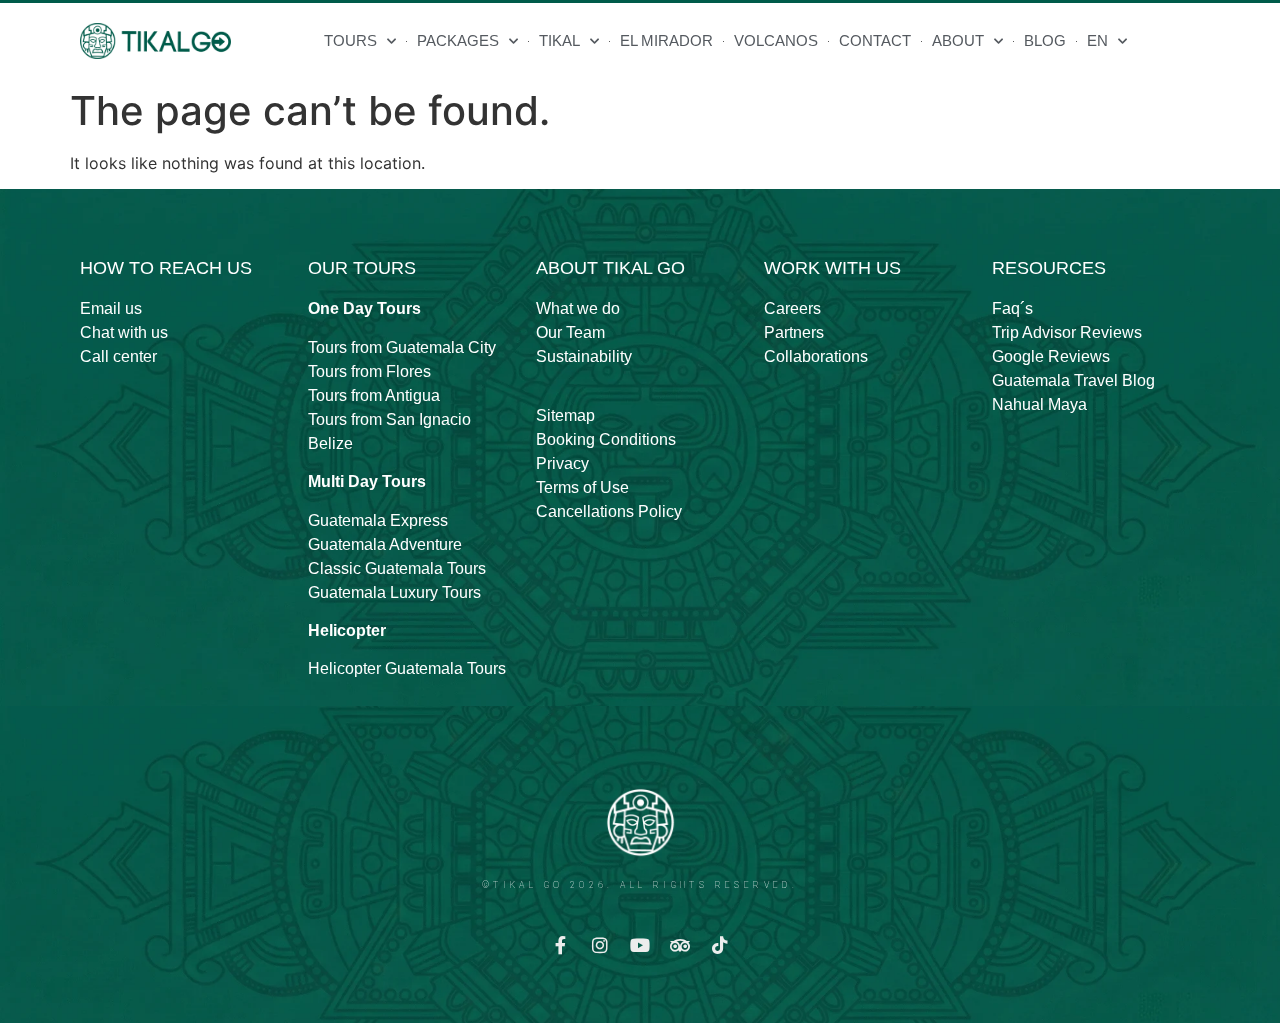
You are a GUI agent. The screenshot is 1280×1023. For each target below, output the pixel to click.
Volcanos (776, 40)
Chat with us (124, 332)
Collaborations (816, 356)
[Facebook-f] (560, 945)
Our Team (570, 332)
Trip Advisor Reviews (1067, 332)
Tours (350, 40)
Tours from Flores (369, 371)
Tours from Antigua (374, 395)
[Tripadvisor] (680, 945)
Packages (458, 40)
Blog (1045, 40)
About (958, 40)
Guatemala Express (378, 520)
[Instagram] (600, 945)
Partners (794, 332)
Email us (111, 308)
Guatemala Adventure (385, 544)
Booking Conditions (606, 439)
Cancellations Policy (609, 511)
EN (1097, 40)
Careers (792, 308)
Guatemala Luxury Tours (394, 592)
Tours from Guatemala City (402, 347)
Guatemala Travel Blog (1073, 380)
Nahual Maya (1039, 404)
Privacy (562, 463)
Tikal (559, 40)
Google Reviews (1051, 356)
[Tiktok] (720, 945)
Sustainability (584, 356)
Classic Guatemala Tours (397, 568)
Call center (118, 356)
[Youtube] (640, 945)
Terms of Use (582, 487)
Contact (875, 40)
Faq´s (1012, 308)
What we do (578, 308)
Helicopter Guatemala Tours (407, 668)
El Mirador (666, 40)
